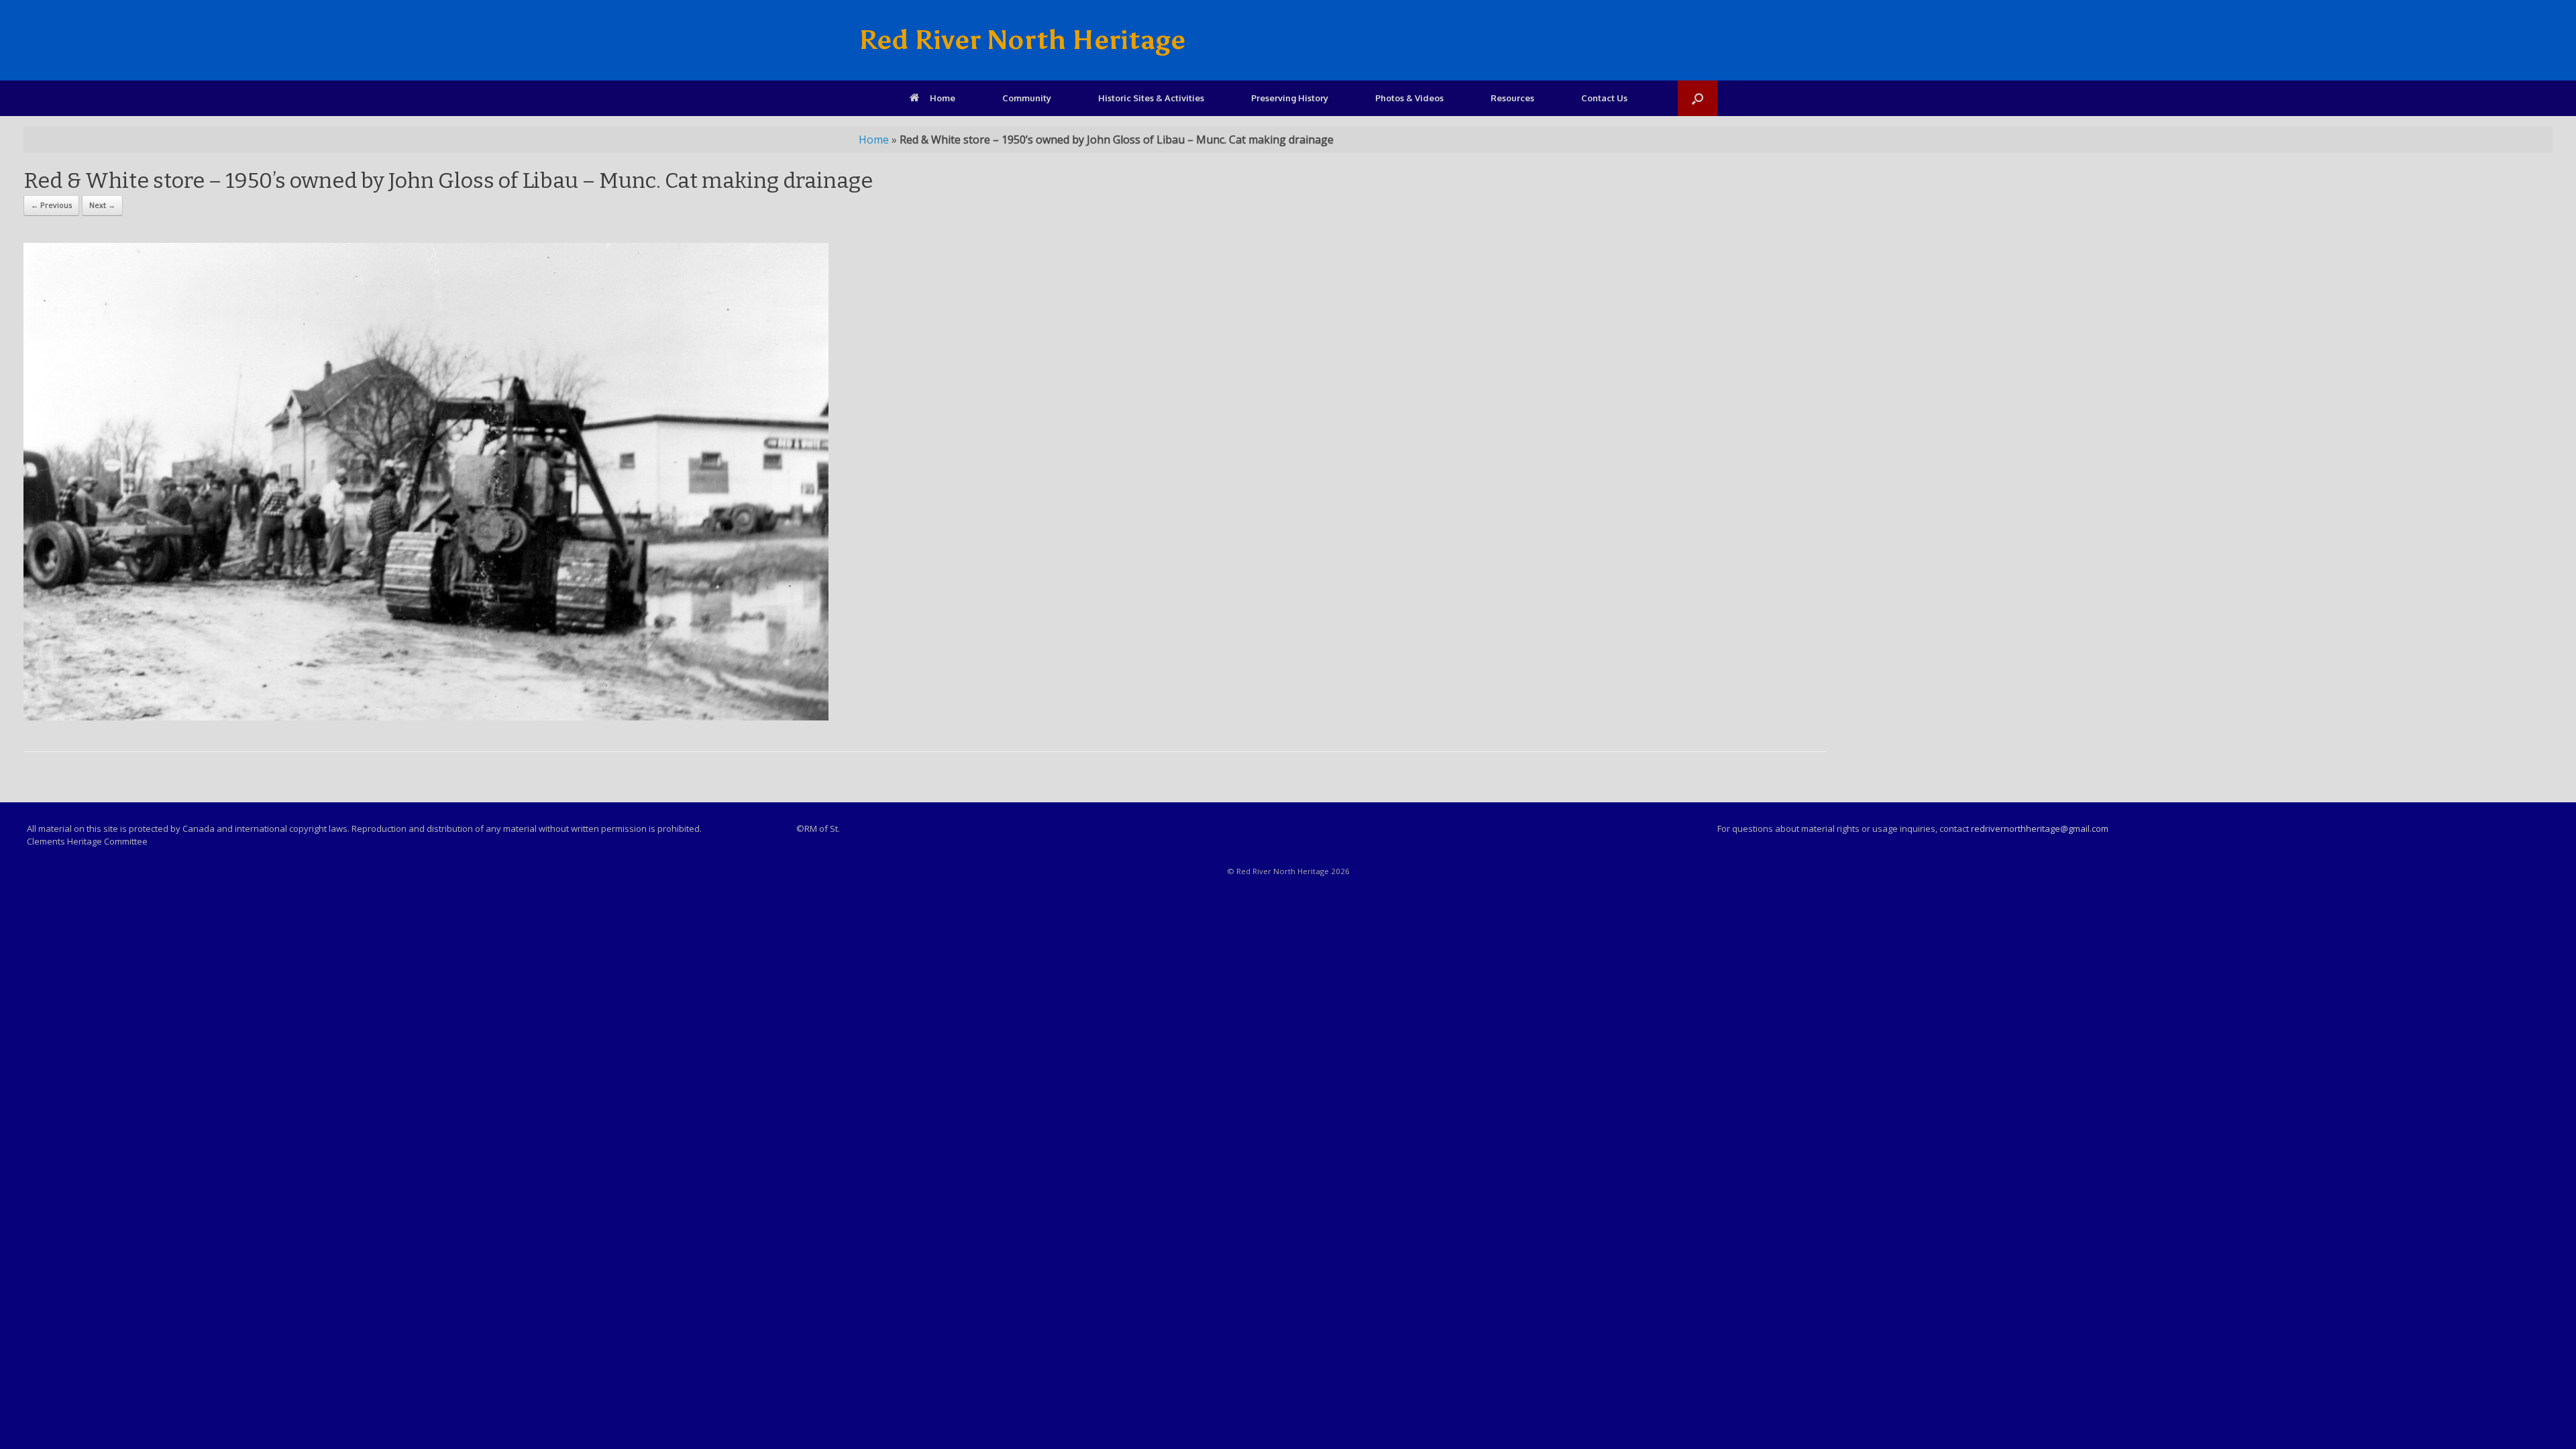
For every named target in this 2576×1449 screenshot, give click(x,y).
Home (943, 98)
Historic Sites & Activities (1151, 98)
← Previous (51, 205)
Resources (1512, 98)
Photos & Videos (1409, 98)
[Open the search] (1698, 98)
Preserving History (1290, 98)
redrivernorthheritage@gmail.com (2040, 828)
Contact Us (1604, 98)
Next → (102, 205)
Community (1027, 98)
